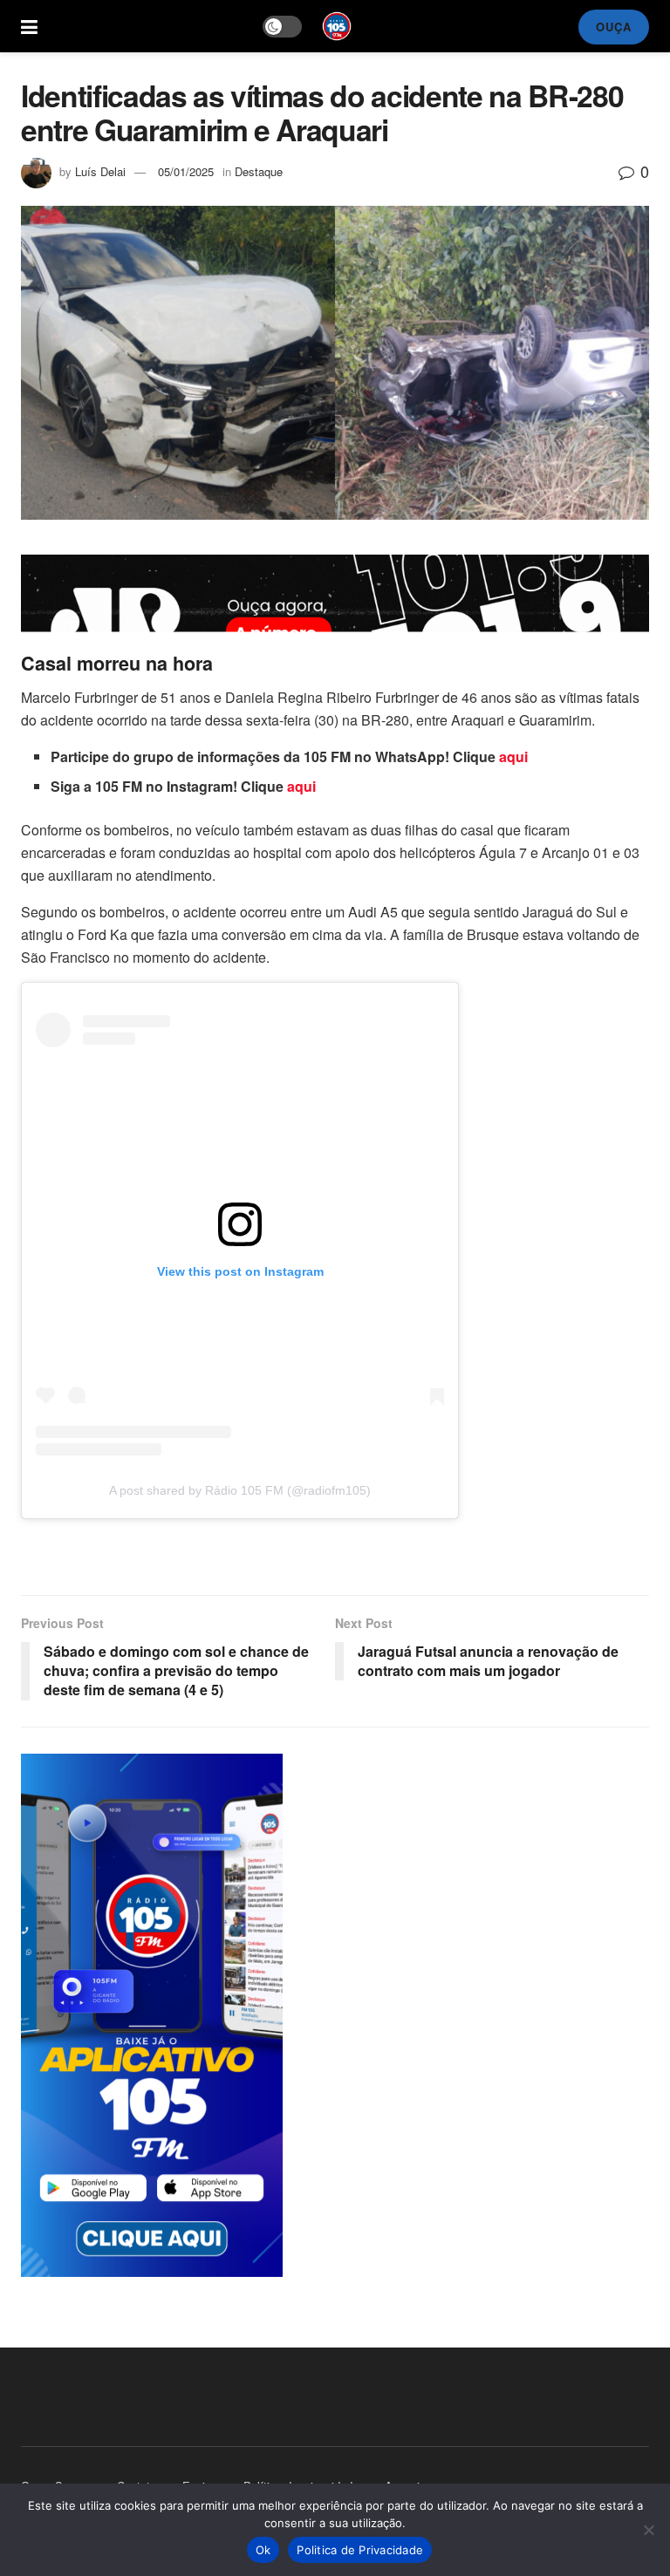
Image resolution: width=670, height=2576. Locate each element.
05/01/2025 (186, 171)
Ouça (614, 27)
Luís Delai (100, 171)
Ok (263, 2550)
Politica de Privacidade (360, 2550)
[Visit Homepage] (337, 26)
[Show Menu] (29, 26)
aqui (513, 756)
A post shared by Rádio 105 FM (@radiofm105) (240, 1490)
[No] (648, 2530)
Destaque (259, 171)
